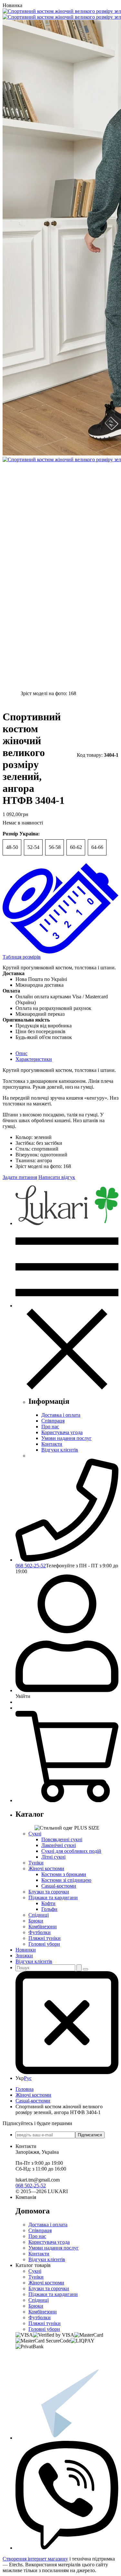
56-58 (55, 847)
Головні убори (44, 1944)
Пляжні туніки (45, 1938)
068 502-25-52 (31, 1566)
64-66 (97, 847)
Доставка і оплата (61, 1415)
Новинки (26, 1950)
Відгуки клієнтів (60, 1450)
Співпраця (53, 1421)
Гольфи (49, 1909)
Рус (28, 2078)
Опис (21, 1053)
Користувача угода (62, 1432)
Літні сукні (53, 1857)
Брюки (36, 1921)
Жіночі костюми (46, 1868)
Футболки (40, 1932)
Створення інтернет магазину (35, 2559)
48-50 (12, 847)
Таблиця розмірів (22, 957)
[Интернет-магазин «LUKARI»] (67, 1223)
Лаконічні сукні (59, 1845)
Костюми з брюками (64, 1874)
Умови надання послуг (66, 1438)
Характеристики (34, 1059)
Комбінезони (43, 1927)
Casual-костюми (59, 1886)
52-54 (33, 847)
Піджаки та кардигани (53, 1897)
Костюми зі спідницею (66, 1880)
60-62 (76, 847)
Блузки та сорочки (49, 1892)
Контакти (52, 1444)
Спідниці (39, 1915)
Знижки (24, 1956)
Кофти (48, 1903)
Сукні (35, 1834)
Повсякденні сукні (62, 1839)
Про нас (50, 1427)
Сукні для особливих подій (71, 1851)
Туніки (36, 1863)
